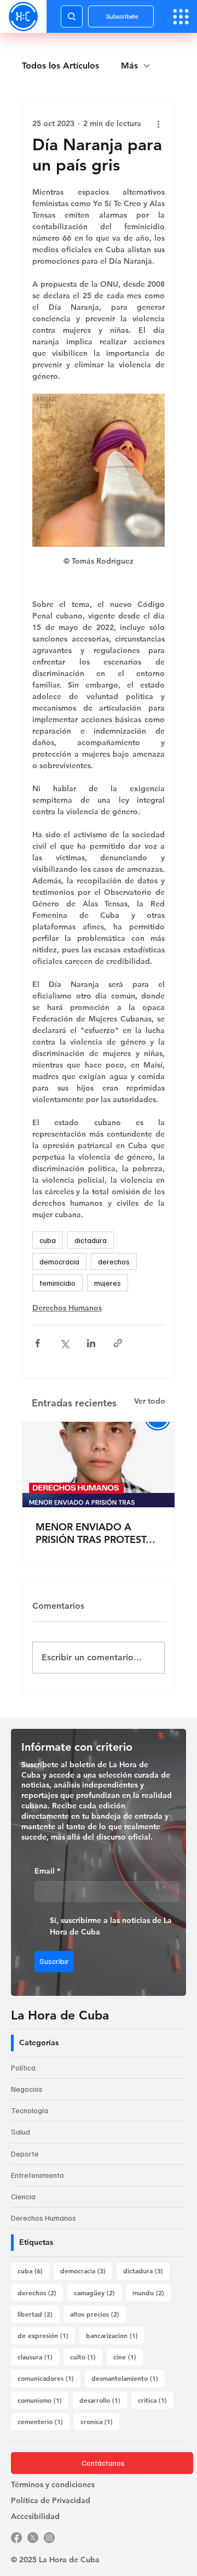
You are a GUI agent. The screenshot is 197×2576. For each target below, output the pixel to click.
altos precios (98, 2314)
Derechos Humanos (67, 1308)
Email (47, 1871)
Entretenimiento (37, 2175)
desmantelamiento (128, 2378)
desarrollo (103, 2400)
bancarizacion (115, 2335)
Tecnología (30, 2110)
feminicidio (57, 1283)
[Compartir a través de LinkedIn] (91, 1343)
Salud (21, 2132)
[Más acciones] (158, 123)
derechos (114, 1261)
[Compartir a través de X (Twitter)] (64, 1343)
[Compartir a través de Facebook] (37, 1343)
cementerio (44, 2421)
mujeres (108, 1283)
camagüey (98, 2292)
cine (128, 2356)
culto (86, 2356)
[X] (33, 2538)
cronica (100, 2421)
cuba (48, 1240)
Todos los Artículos (60, 66)
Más (129, 66)
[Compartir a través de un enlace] (118, 1343)
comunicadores (49, 2378)
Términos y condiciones (53, 2484)
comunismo (43, 2400)
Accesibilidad (35, 2516)
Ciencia (23, 2196)
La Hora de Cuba (60, 2015)
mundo (152, 2292)
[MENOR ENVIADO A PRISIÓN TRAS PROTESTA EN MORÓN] (99, 1465)
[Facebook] (16, 2538)
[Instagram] (49, 2538)
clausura (38, 2356)
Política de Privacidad (51, 2500)
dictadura (91, 1240)
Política (23, 2067)
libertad (38, 2314)
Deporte (25, 2154)
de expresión (46, 2335)
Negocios (27, 2089)
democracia (59, 1261)
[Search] (72, 16)
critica (156, 2400)
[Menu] (181, 17)
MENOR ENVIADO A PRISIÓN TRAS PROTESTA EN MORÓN (94, 1533)
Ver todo (150, 1401)
